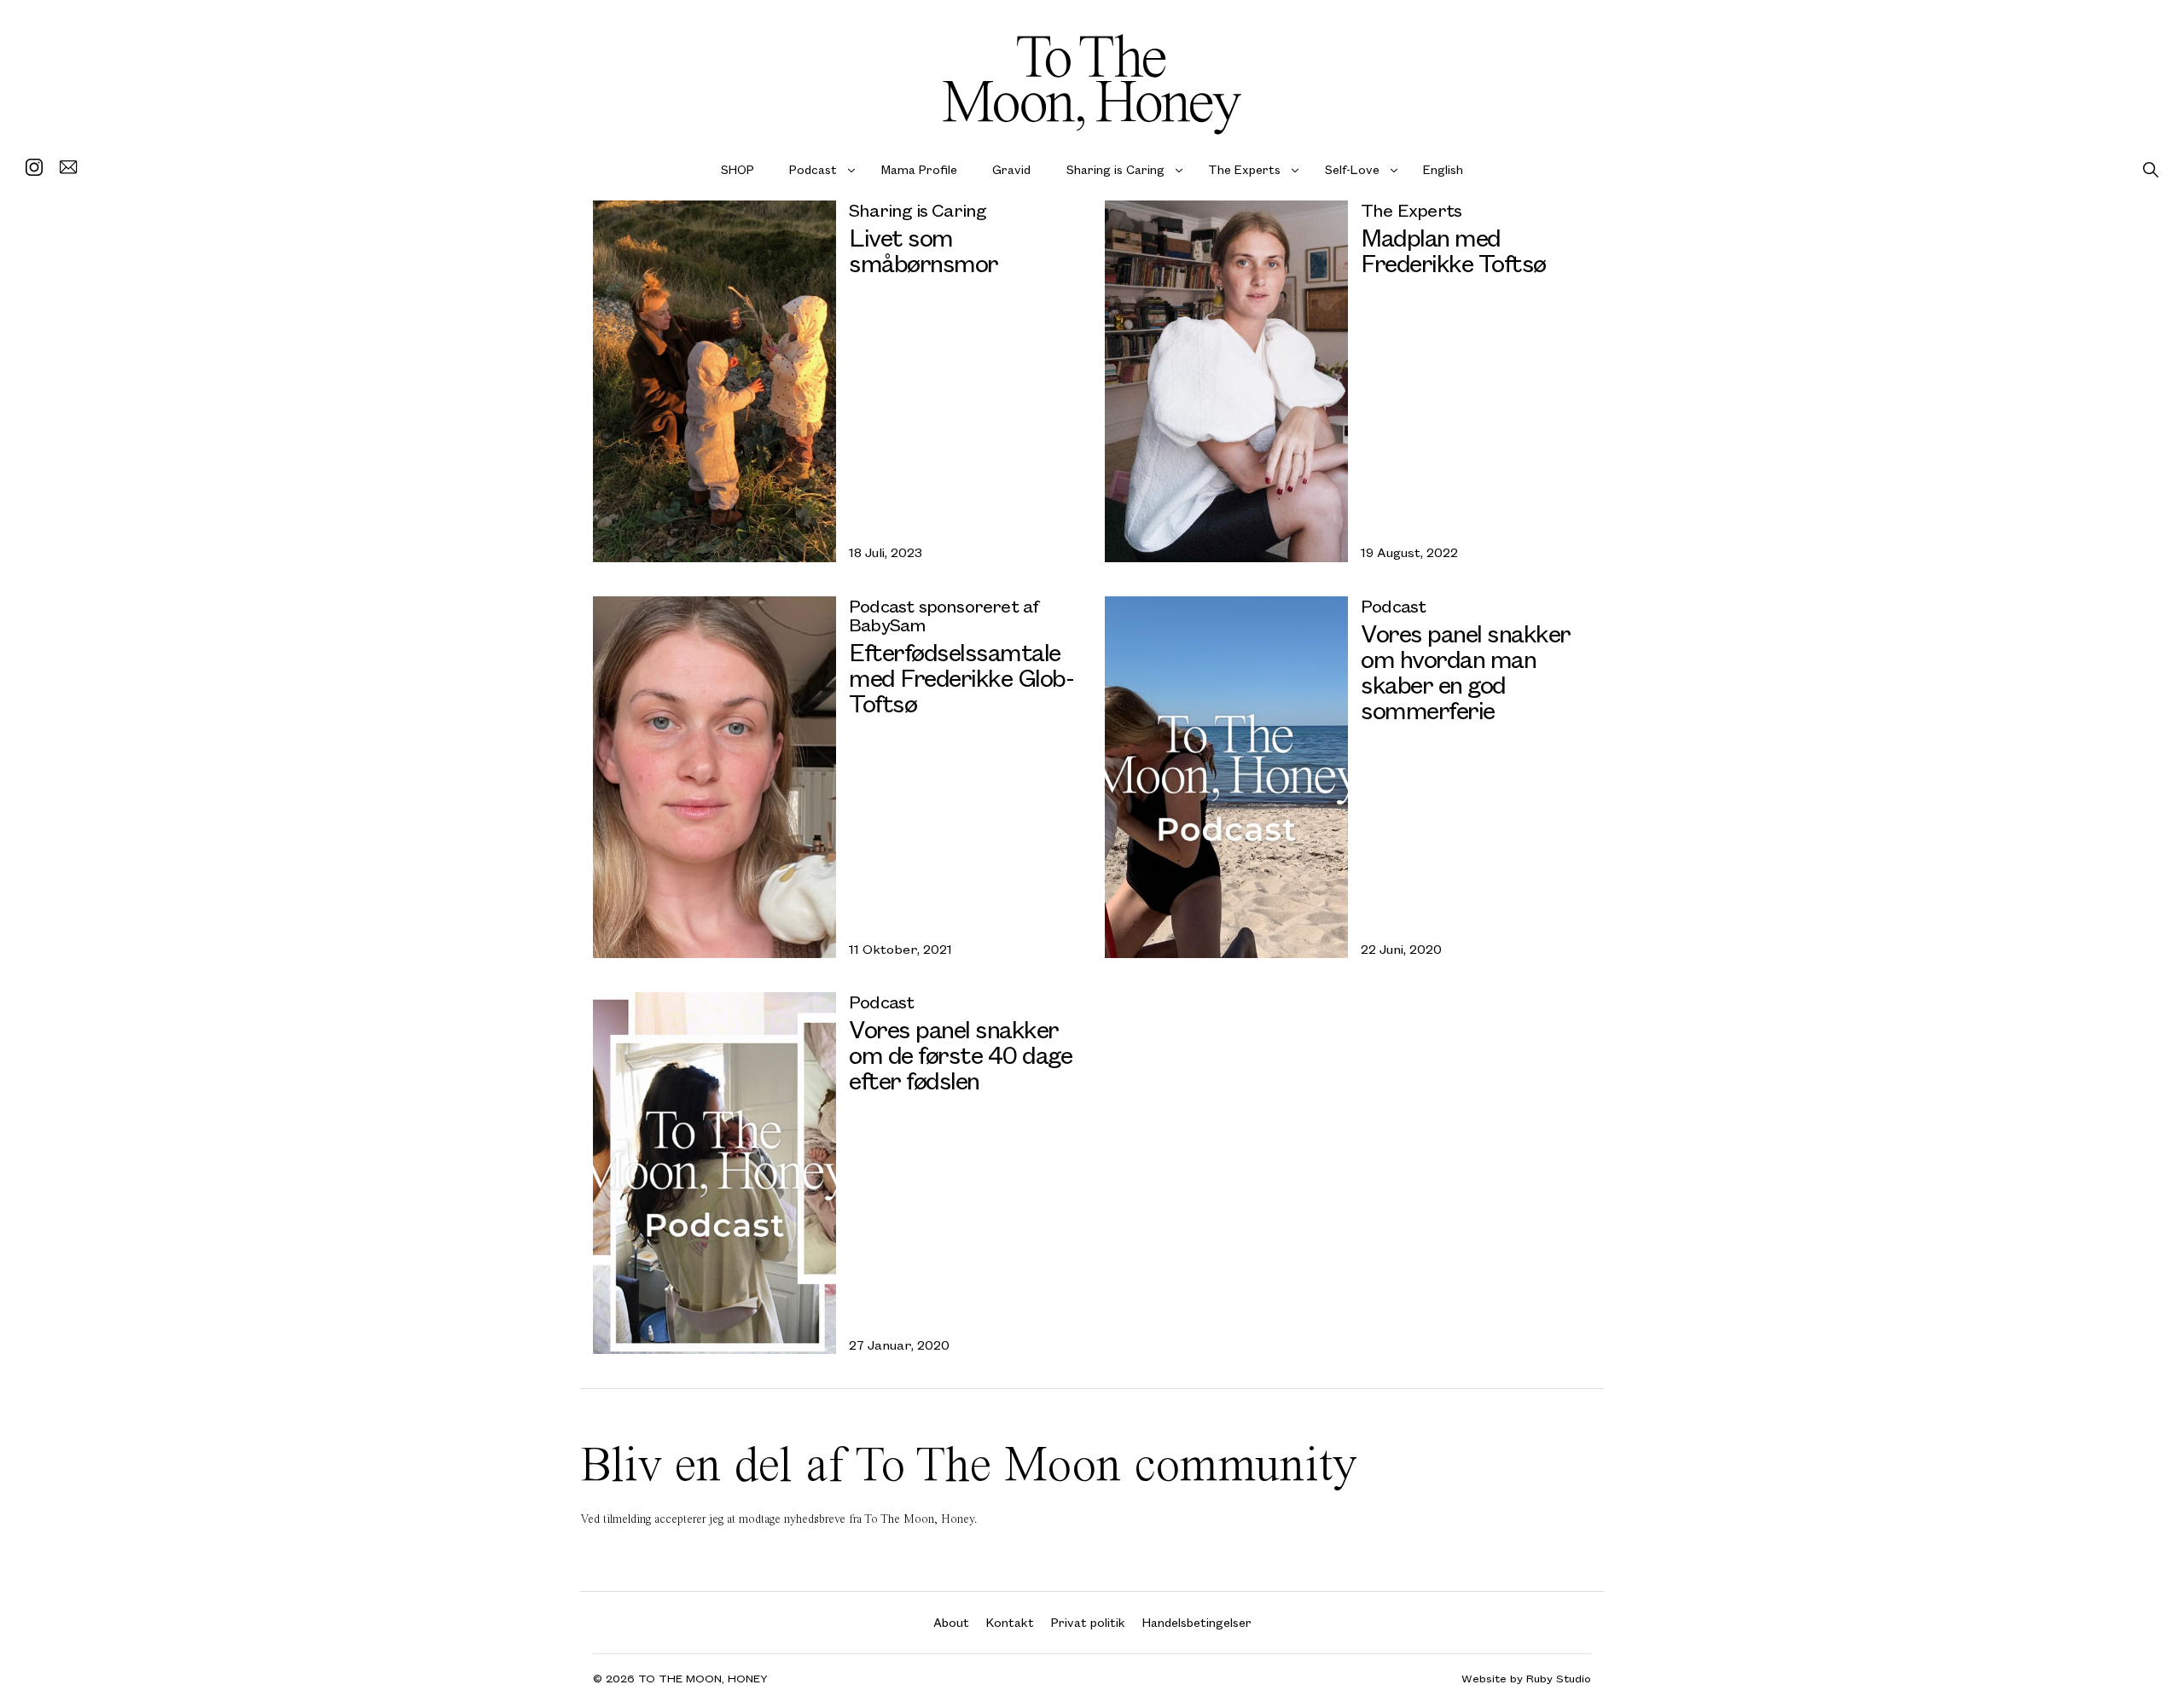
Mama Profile (919, 169)
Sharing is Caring (1115, 169)
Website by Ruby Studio (1526, 1679)
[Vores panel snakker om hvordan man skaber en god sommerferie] (1226, 777)
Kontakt (1010, 1622)
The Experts (1244, 169)
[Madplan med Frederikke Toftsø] (1226, 381)
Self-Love (1352, 169)
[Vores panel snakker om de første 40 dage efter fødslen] (714, 1173)
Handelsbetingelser (1197, 1622)
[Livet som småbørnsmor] (714, 381)
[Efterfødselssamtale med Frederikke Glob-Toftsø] (714, 777)
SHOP (738, 169)
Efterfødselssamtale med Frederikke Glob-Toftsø (961, 677)
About (951, 1622)
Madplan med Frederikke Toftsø (1453, 250)
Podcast (813, 169)
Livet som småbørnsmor (924, 250)
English (1443, 169)
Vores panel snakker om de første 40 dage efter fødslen (960, 1054)
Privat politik (1088, 1622)
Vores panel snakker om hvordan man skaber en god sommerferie (1466, 671)
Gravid (1011, 169)
